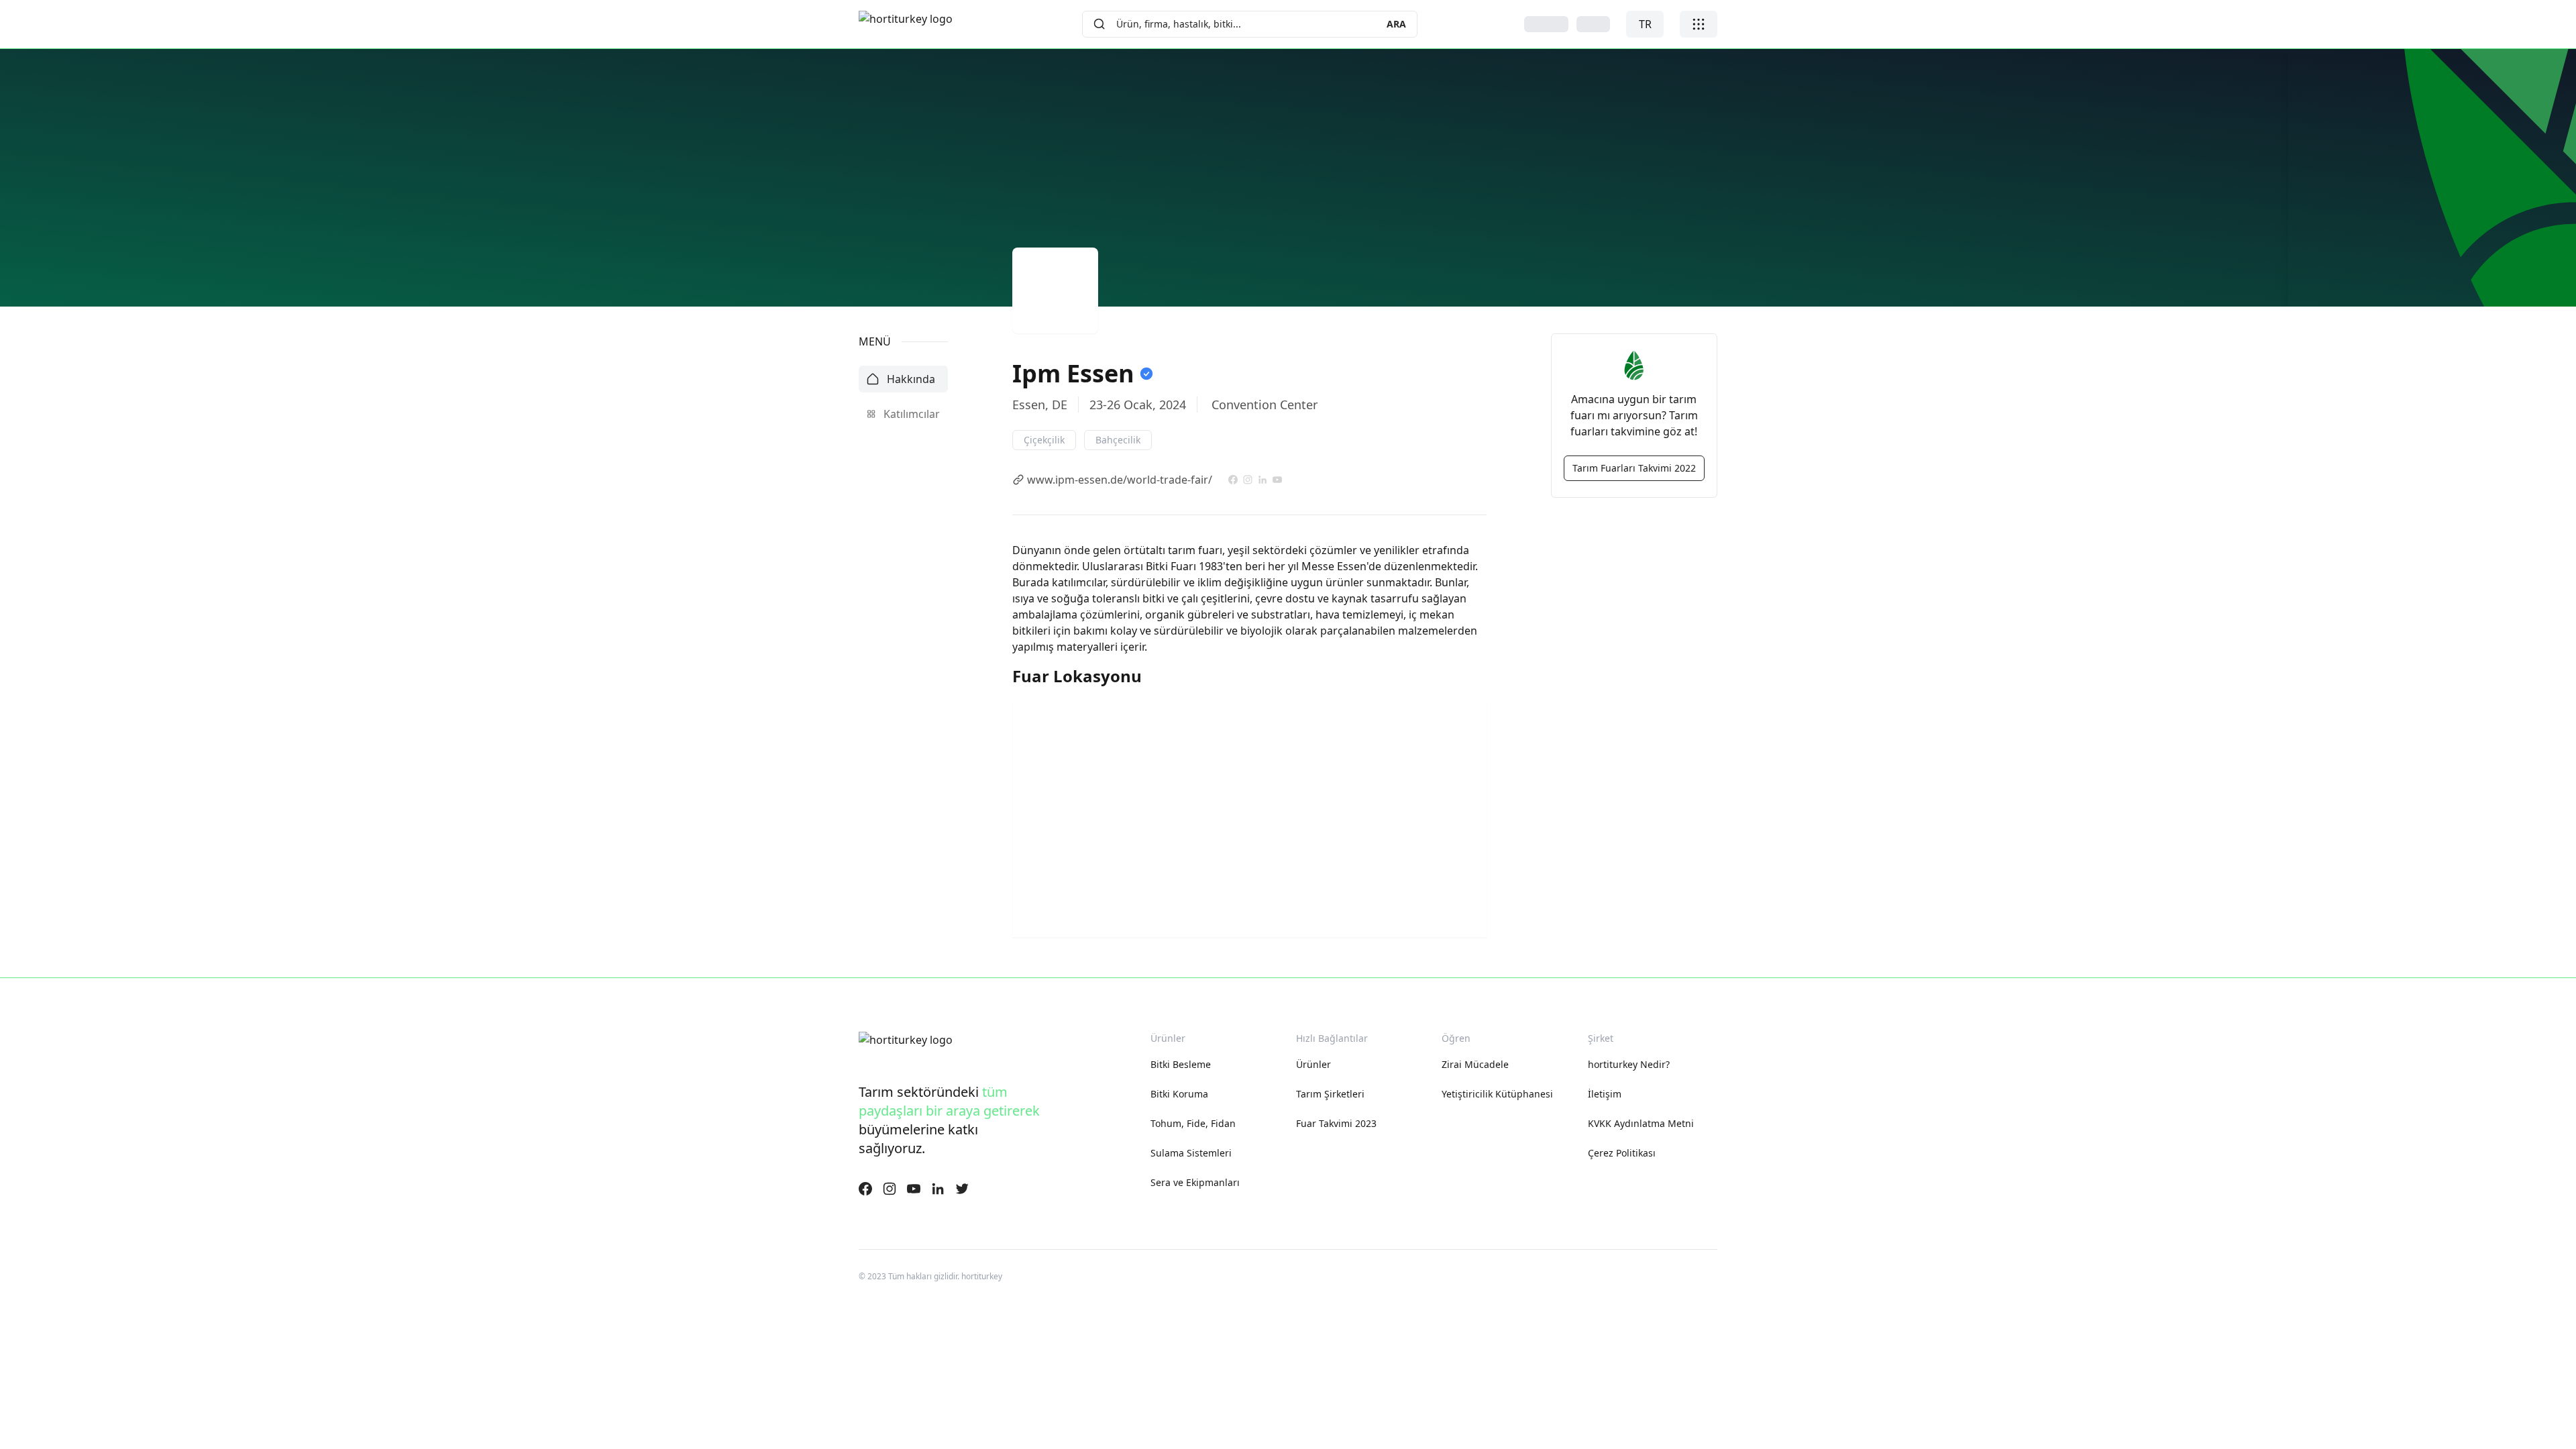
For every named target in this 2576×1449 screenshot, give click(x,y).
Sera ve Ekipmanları (1195, 1182)
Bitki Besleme (1181, 1064)
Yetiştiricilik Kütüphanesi (1497, 1094)
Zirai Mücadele (1475, 1064)
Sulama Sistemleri (1191, 1153)
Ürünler (1313, 1064)
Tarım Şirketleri (1330, 1094)
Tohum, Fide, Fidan (1193, 1123)
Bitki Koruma (1179, 1094)
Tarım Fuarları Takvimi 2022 (1634, 468)
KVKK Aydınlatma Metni (1641, 1123)
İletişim (1605, 1094)
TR (1645, 24)
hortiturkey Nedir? (1629, 1064)
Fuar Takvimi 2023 (1336, 1123)
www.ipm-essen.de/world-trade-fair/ (1120, 480)
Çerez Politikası (1622, 1153)
